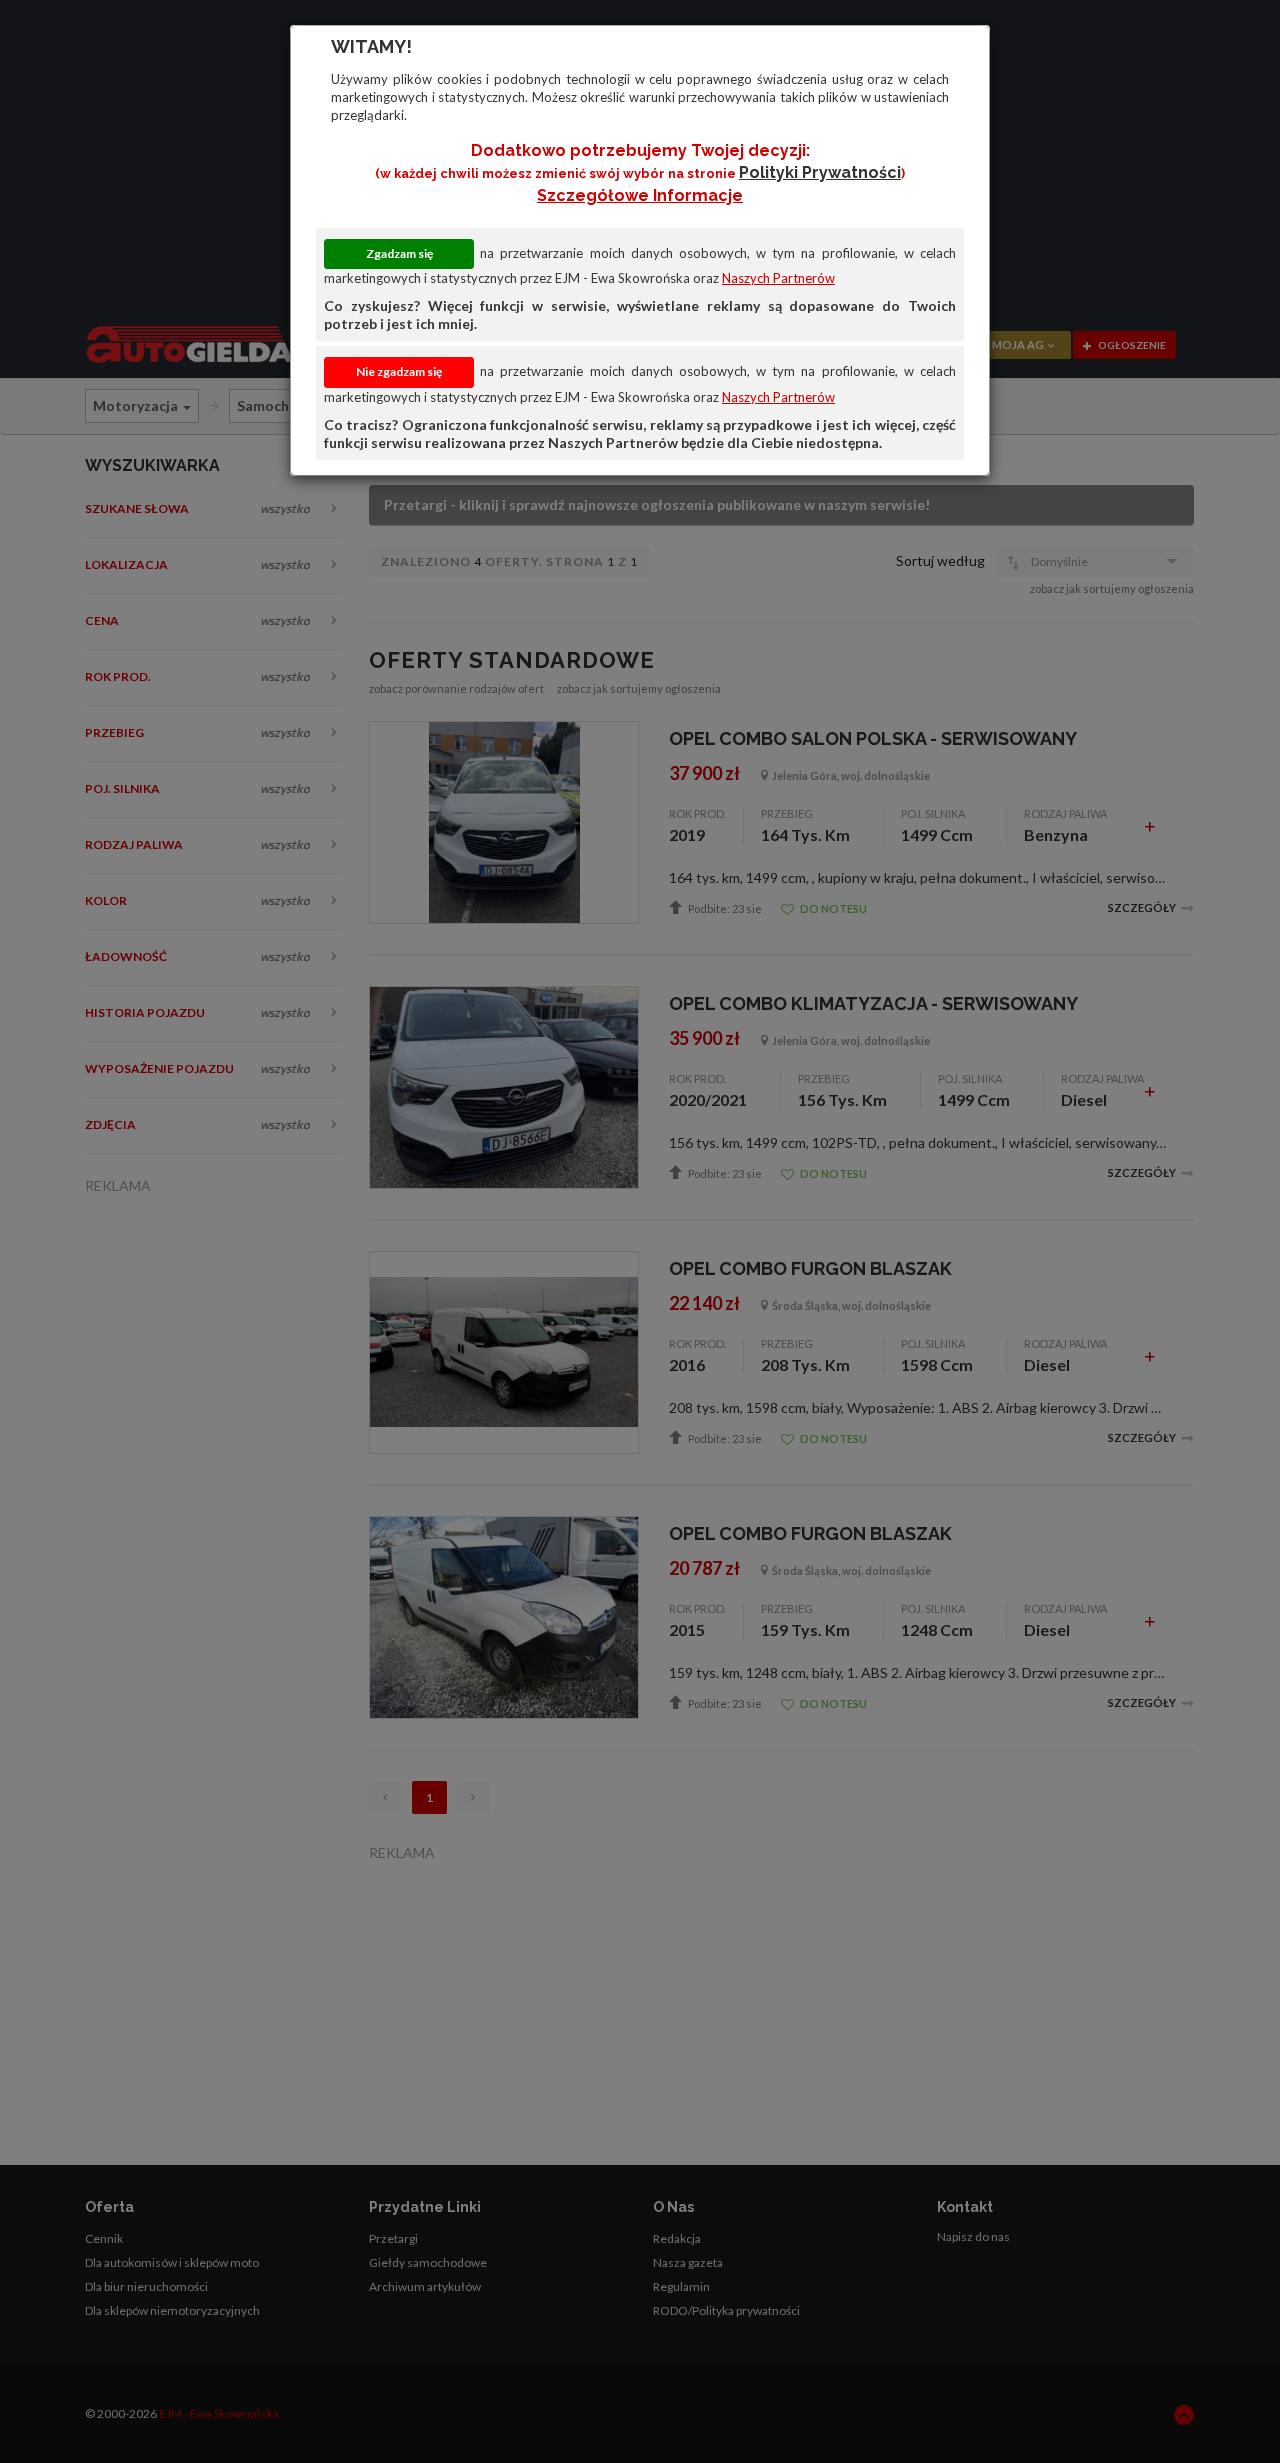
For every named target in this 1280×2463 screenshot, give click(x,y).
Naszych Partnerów (778, 278)
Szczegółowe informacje (640, 195)
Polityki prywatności (820, 172)
